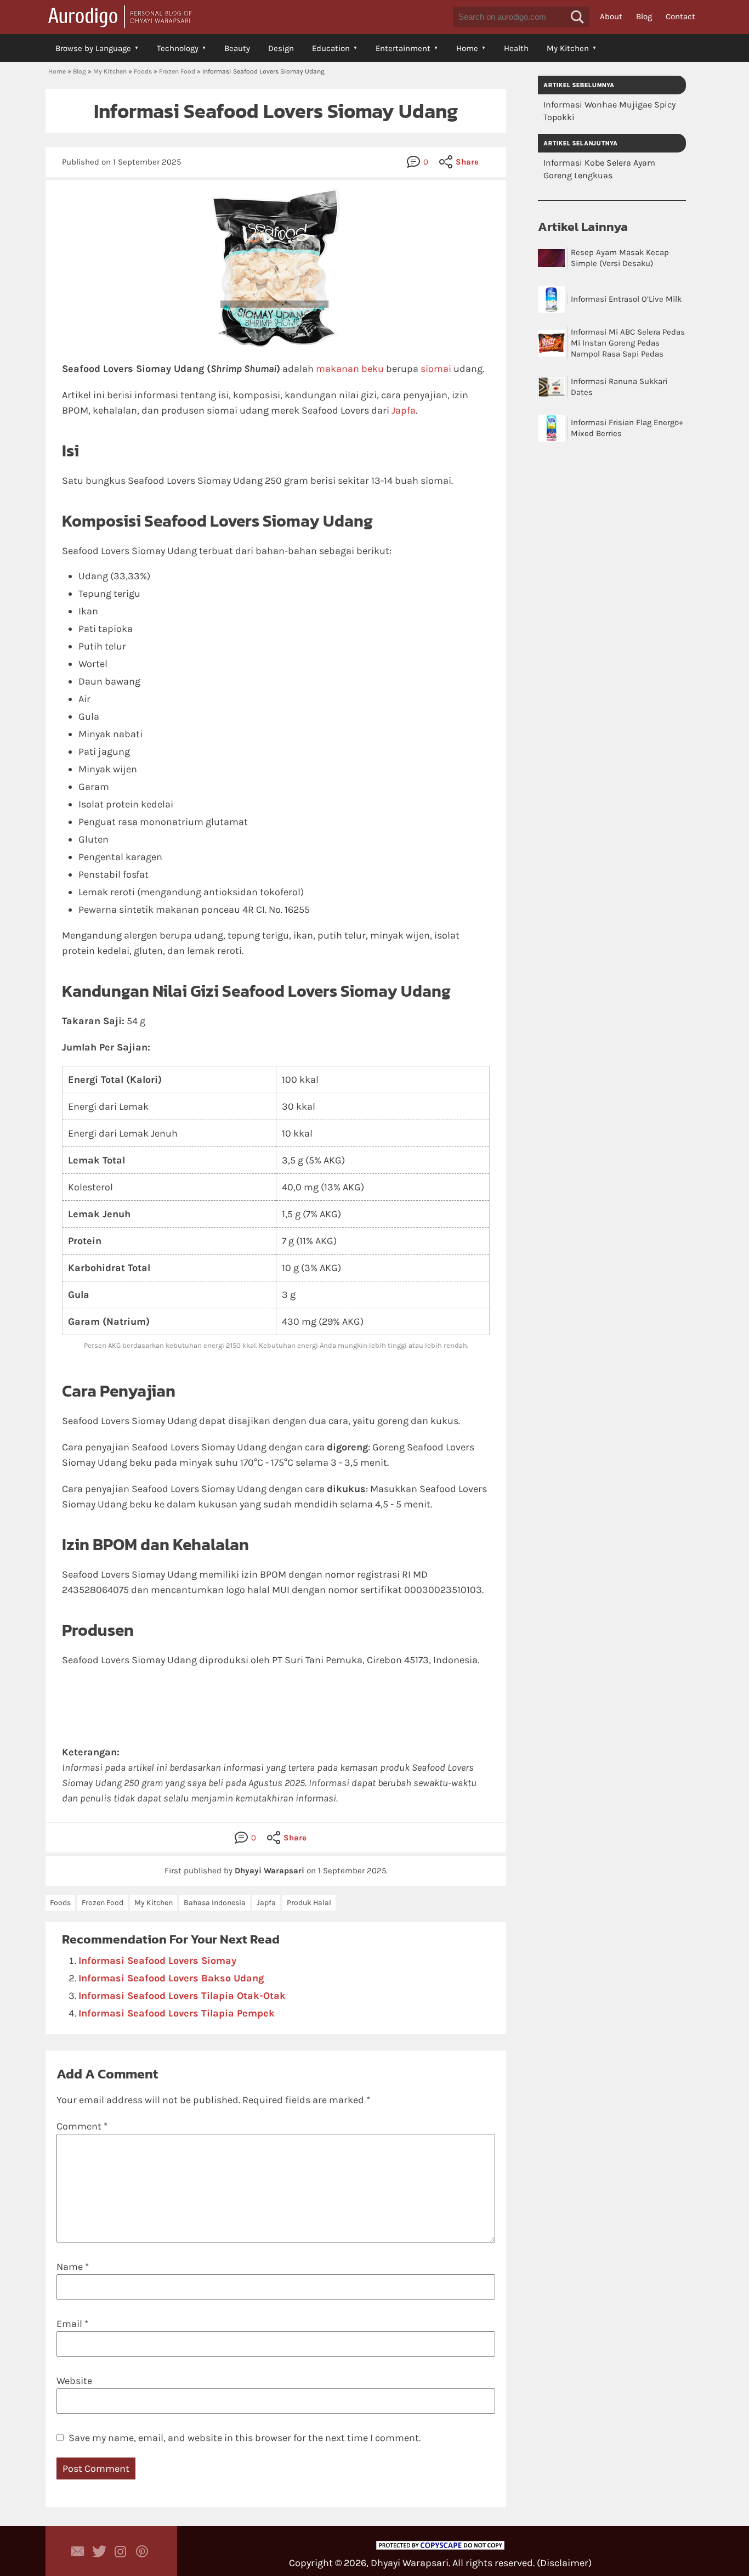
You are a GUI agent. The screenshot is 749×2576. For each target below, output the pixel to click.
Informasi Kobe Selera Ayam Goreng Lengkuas (599, 169)
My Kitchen (568, 48)
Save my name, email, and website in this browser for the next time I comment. (245, 2438)
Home (467, 48)
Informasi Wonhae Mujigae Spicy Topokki (609, 111)
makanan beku (350, 369)
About (611, 16)
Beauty (237, 48)
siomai (436, 369)
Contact (680, 16)
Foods (143, 71)
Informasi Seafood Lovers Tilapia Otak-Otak (182, 1996)
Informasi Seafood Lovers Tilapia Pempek (177, 2013)
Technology (178, 48)
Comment (82, 2126)
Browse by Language (93, 48)
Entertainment (403, 48)
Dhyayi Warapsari (410, 2563)
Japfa (404, 410)
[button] (577, 17)
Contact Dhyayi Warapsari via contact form (78, 2551)
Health (516, 48)
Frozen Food (177, 71)
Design (281, 48)
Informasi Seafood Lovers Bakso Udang (171, 1978)
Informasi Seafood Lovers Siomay (157, 1961)
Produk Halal (309, 1903)
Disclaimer (564, 2563)
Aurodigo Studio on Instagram (121, 2551)
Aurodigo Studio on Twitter (99, 2551)
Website (74, 2381)
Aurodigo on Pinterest (142, 2551)
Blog (644, 16)
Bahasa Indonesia (215, 1903)
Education (331, 48)
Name (73, 2267)
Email (72, 2324)
